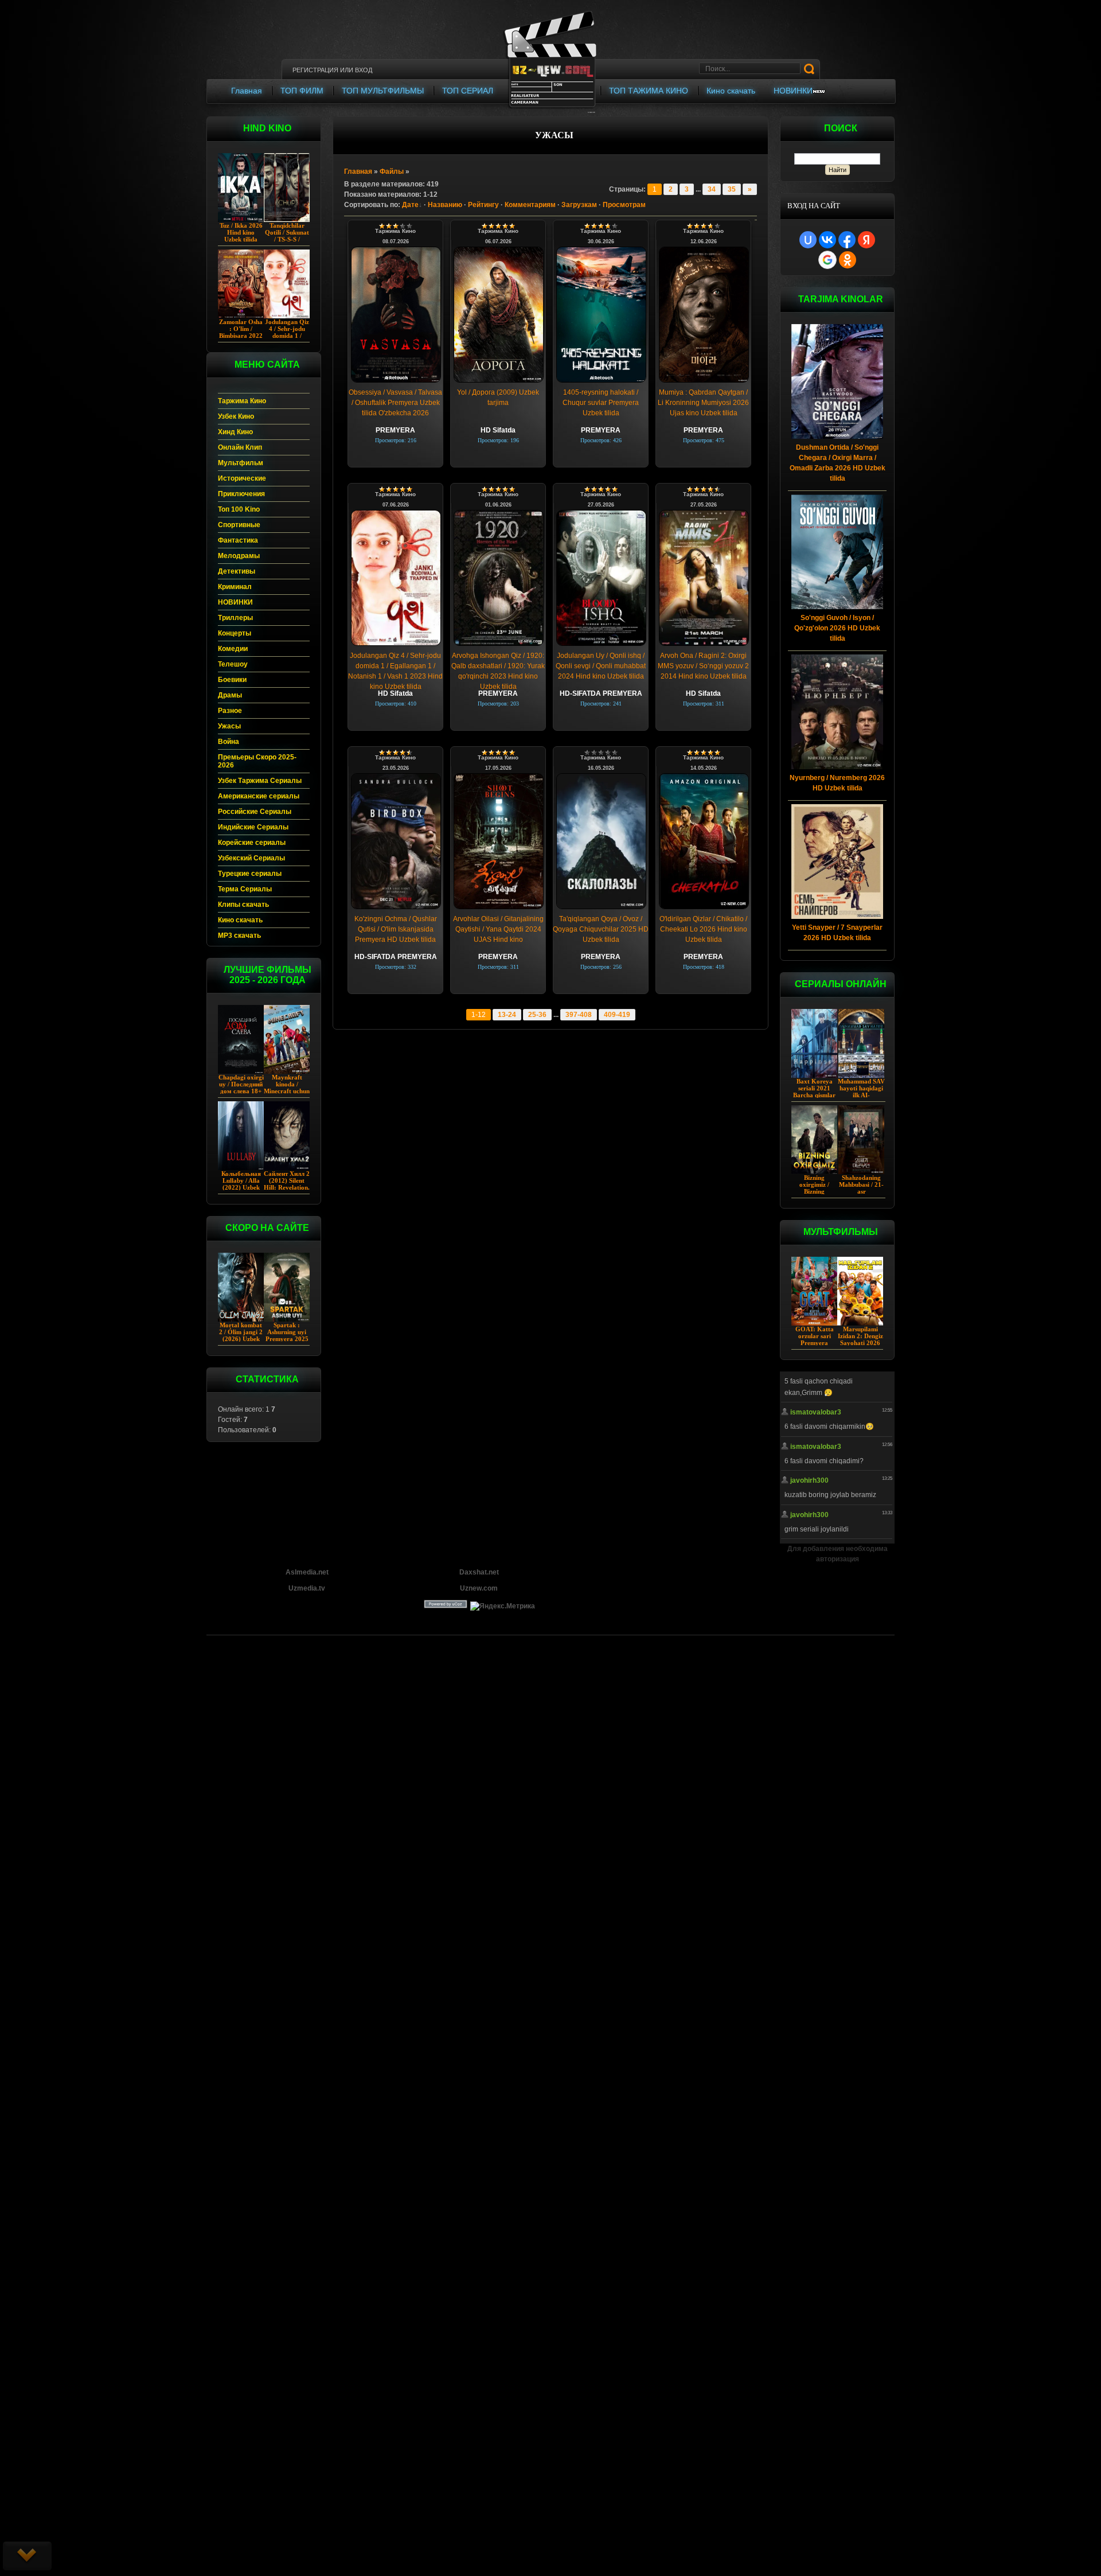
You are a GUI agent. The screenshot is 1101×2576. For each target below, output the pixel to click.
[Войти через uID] (808, 240)
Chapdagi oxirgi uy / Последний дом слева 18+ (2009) (241, 1088)
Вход (364, 70)
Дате (410, 205)
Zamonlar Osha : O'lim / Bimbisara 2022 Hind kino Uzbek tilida (241, 336)
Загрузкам (579, 205)
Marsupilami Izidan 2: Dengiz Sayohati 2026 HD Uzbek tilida (860, 1339)
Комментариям (530, 205)
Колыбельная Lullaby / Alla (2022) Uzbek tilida (241, 1184)
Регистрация (315, 70)
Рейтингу (483, 205)
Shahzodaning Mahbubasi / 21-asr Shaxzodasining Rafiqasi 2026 (861, 1191)
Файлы (392, 172)
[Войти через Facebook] (847, 240)
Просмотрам (624, 205)
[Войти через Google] (827, 260)
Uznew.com (479, 1588)
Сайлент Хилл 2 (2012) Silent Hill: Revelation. (287, 1180)
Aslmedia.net (307, 1572)
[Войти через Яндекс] (866, 240)
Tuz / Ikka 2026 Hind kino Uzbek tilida (241, 232)
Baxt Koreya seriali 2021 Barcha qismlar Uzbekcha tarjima (814, 1095)
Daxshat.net (479, 1572)
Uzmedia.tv (307, 1588)
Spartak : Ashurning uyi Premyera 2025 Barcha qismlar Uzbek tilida (287, 1339)
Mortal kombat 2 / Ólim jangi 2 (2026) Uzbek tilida (241, 1335)
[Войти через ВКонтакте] (827, 240)
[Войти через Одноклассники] (848, 260)
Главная (358, 172)
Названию (445, 205)
